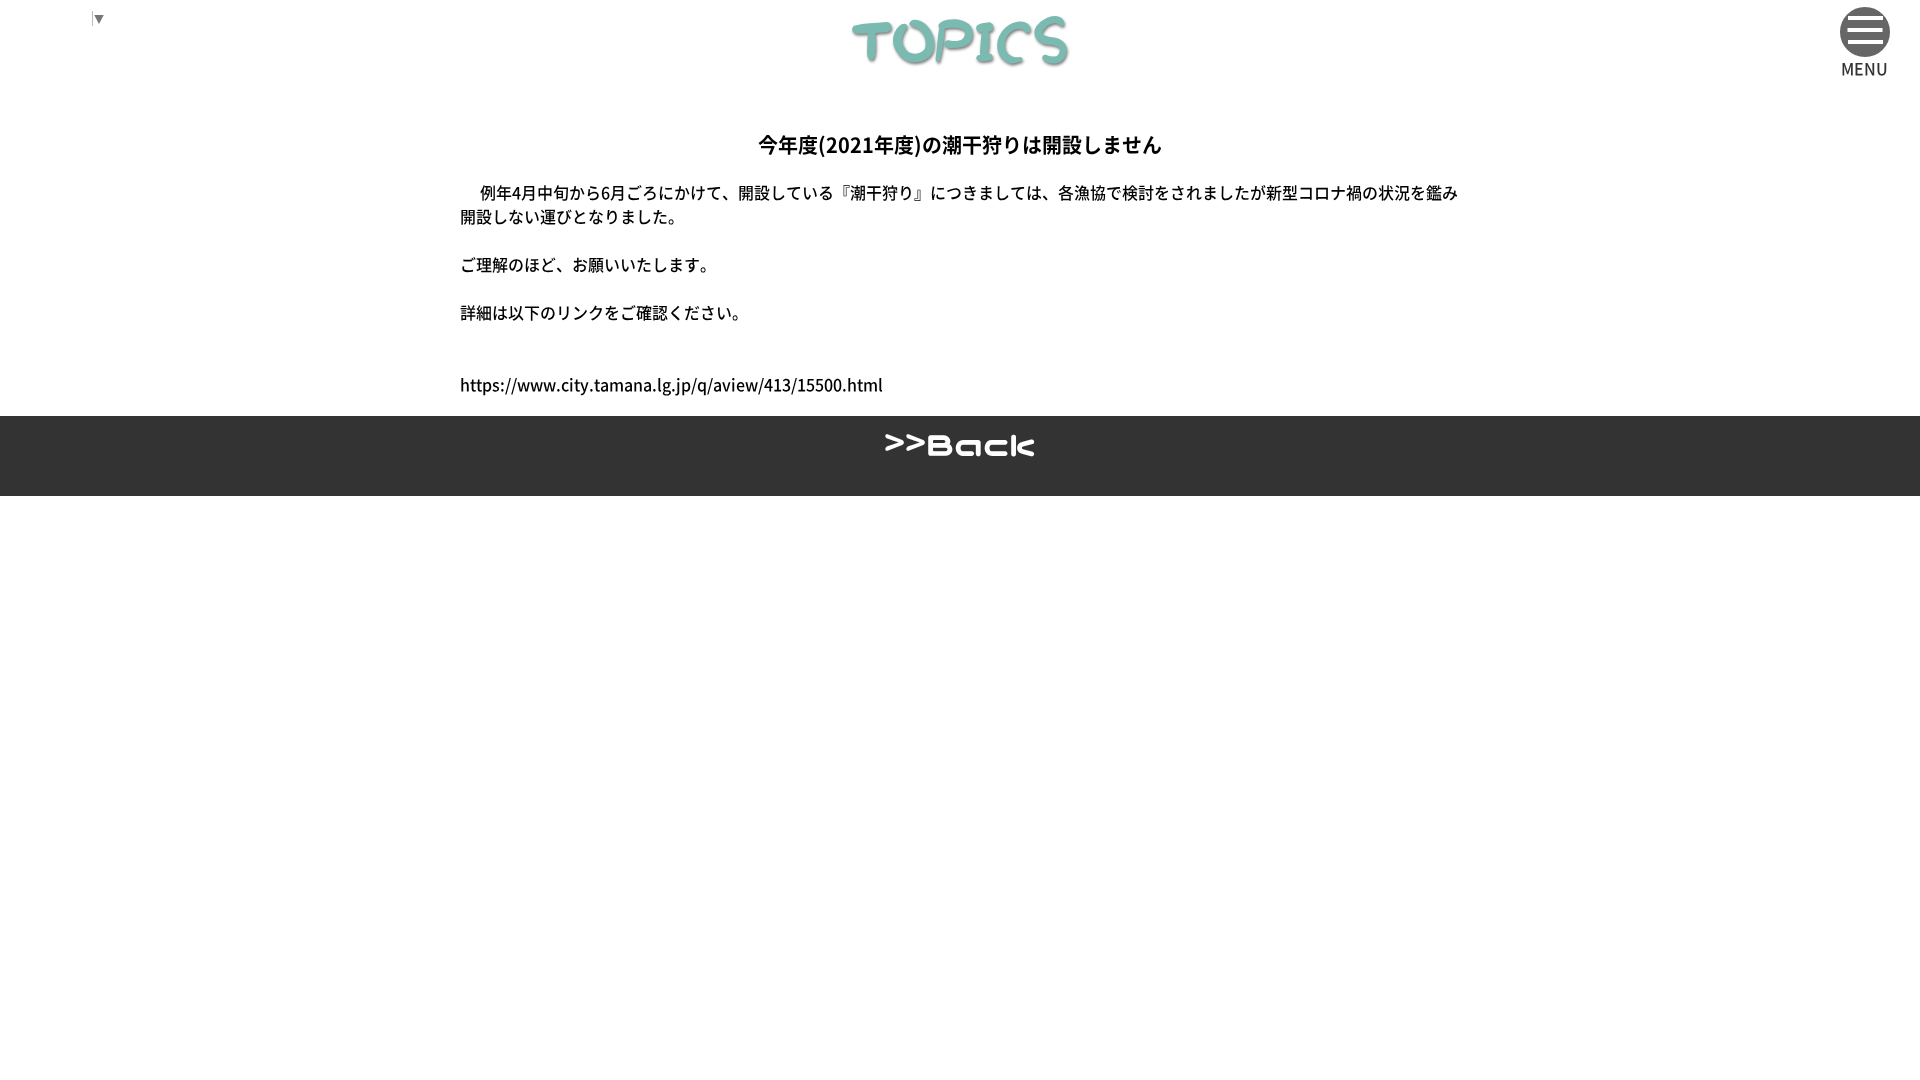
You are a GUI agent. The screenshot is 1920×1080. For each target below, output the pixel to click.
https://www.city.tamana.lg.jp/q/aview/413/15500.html (671, 384)
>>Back (960, 443)
